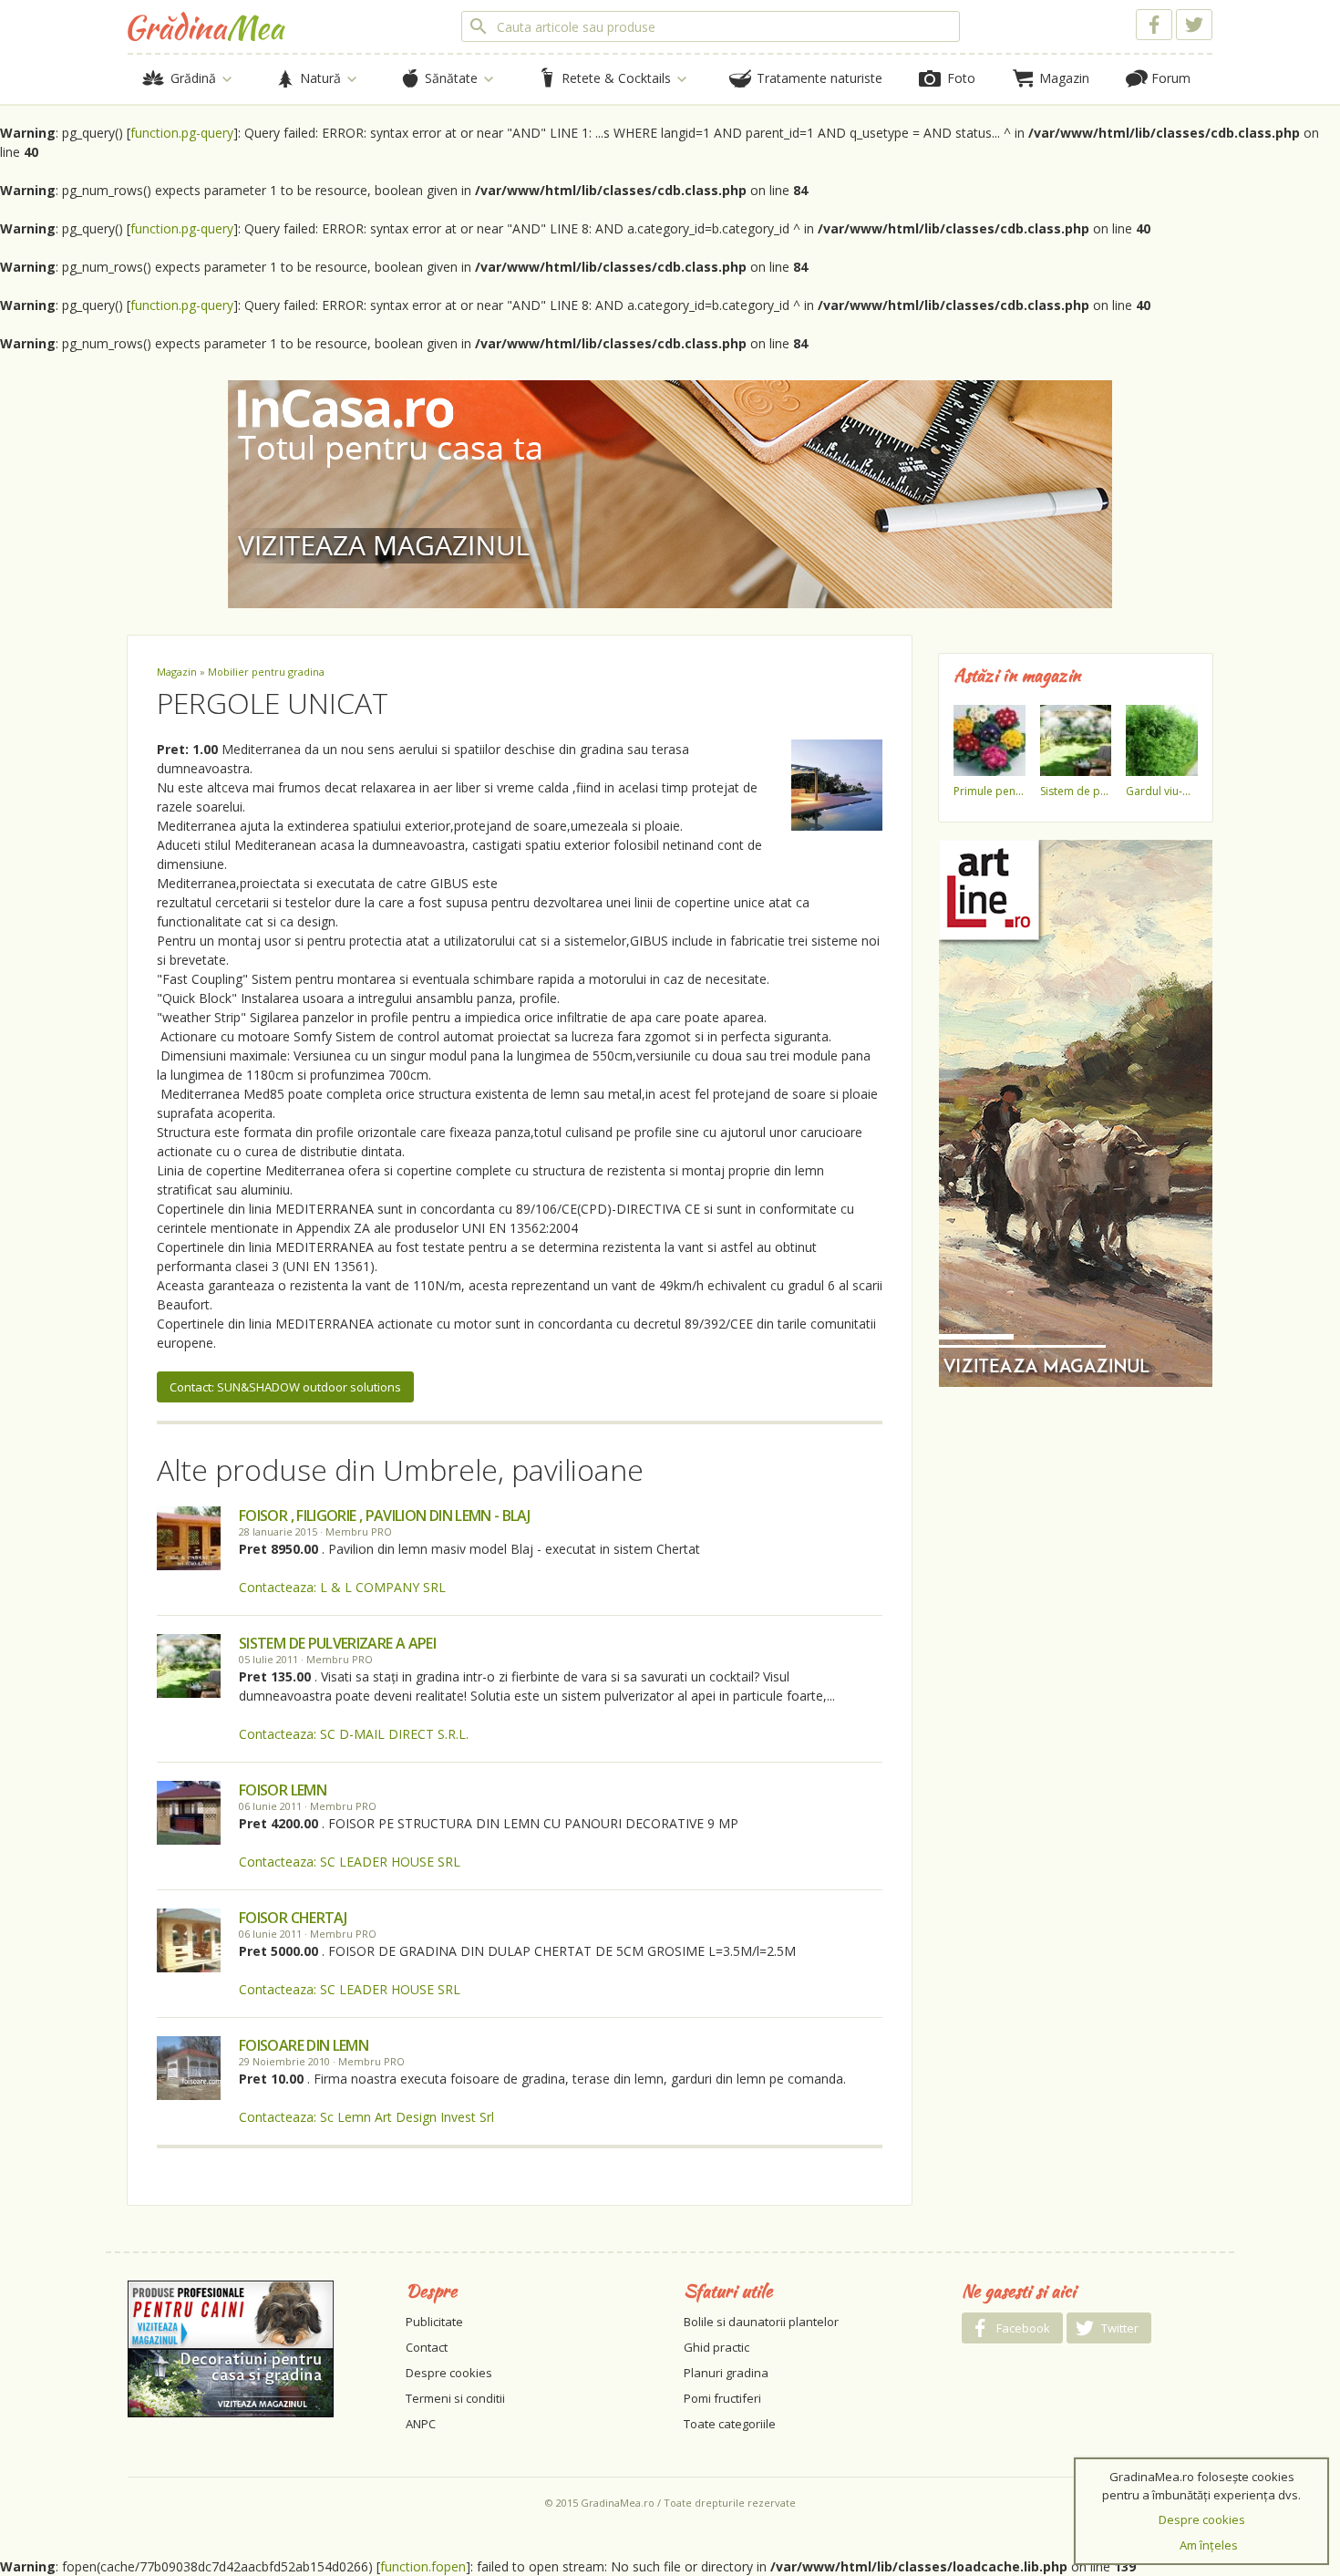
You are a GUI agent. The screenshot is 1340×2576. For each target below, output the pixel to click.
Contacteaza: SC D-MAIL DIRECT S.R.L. (354, 1734)
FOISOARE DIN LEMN (304, 2045)
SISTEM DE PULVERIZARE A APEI (337, 1643)
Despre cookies (449, 2373)
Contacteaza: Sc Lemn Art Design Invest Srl (366, 2117)
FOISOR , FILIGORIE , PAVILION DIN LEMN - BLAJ (384, 1516)
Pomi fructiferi (722, 2398)
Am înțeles (1209, 2545)
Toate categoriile (730, 2424)
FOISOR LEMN (283, 1790)
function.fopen (423, 2566)
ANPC (421, 2424)
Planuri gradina (726, 2373)
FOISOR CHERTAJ (293, 1918)
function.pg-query (182, 133)
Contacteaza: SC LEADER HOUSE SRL (350, 1862)
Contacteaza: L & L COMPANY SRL (342, 1587)
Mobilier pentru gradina (266, 672)
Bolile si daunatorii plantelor (761, 2322)
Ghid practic (716, 2347)
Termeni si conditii (455, 2398)
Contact (427, 2347)
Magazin (177, 672)
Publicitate (434, 2322)
